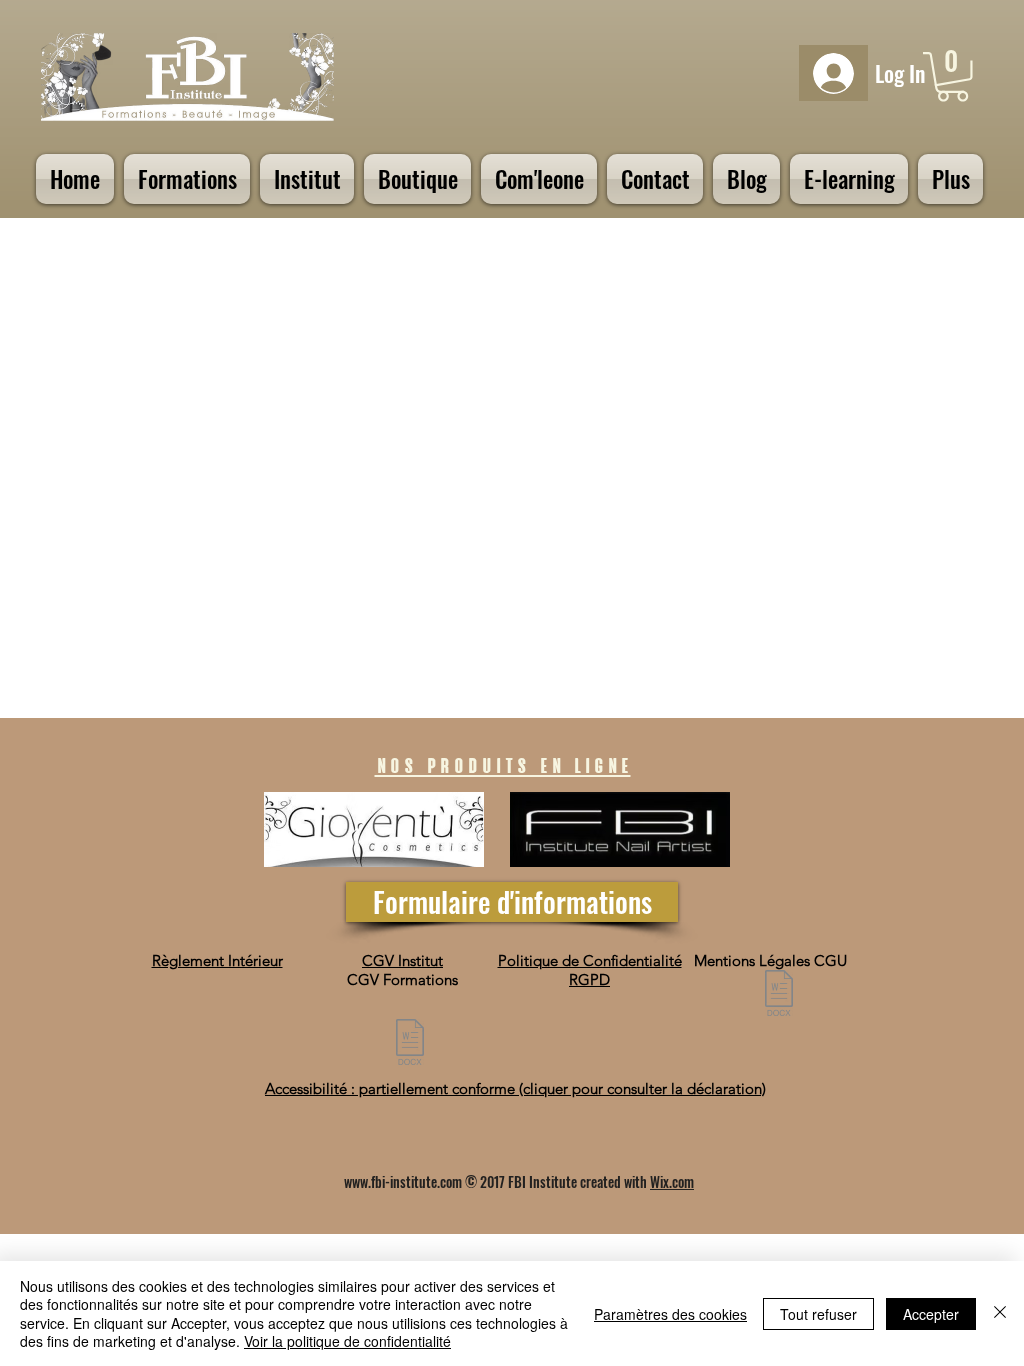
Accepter (931, 1314)
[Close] (1000, 1313)
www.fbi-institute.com (403, 1181)
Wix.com (672, 1181)
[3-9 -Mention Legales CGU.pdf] (779, 995)
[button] (952, 77)
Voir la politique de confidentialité (347, 1341)
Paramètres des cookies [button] (670, 1314)
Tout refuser (818, 1314)
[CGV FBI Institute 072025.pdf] (410, 1044)
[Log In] (833, 73)
